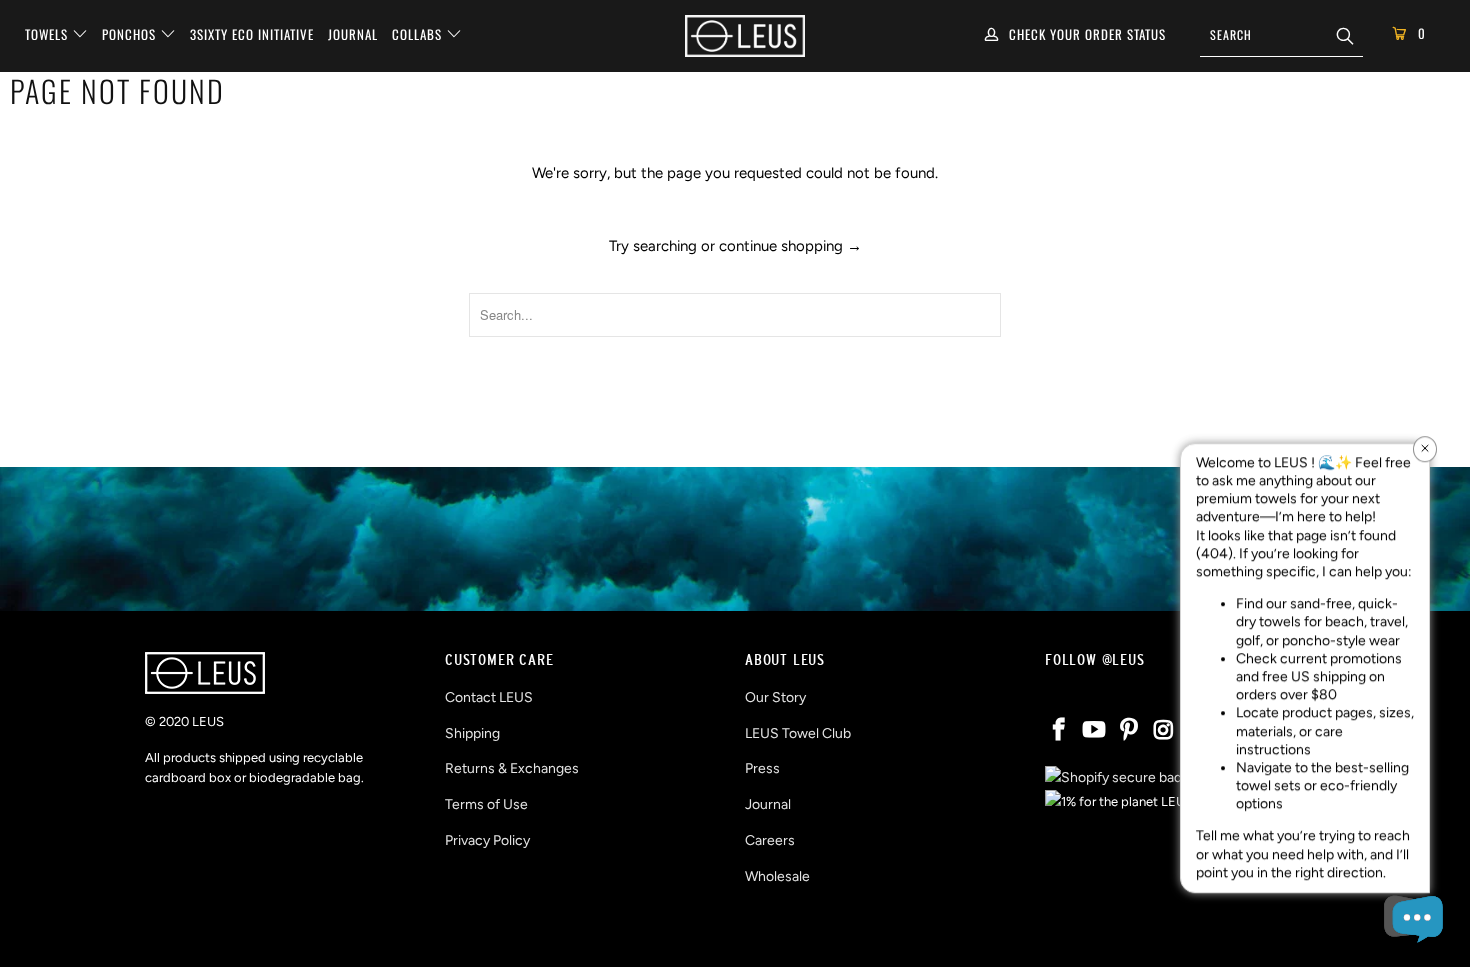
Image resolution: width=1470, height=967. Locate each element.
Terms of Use (486, 804)
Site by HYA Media (735, 934)
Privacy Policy (487, 840)
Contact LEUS (489, 697)
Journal (353, 34)
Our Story (775, 697)
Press (762, 768)
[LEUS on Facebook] (1060, 731)
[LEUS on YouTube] (1095, 731)
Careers (770, 840)
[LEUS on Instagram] (1164, 731)
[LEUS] (744, 36)
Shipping (472, 733)
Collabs (419, 34)
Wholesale (777, 876)
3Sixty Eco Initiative (252, 34)
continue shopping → (790, 246)
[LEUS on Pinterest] (1129, 731)
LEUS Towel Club (798, 733)
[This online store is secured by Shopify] (1121, 777)
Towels (48, 34)
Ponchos (131, 34)
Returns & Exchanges (512, 768)
